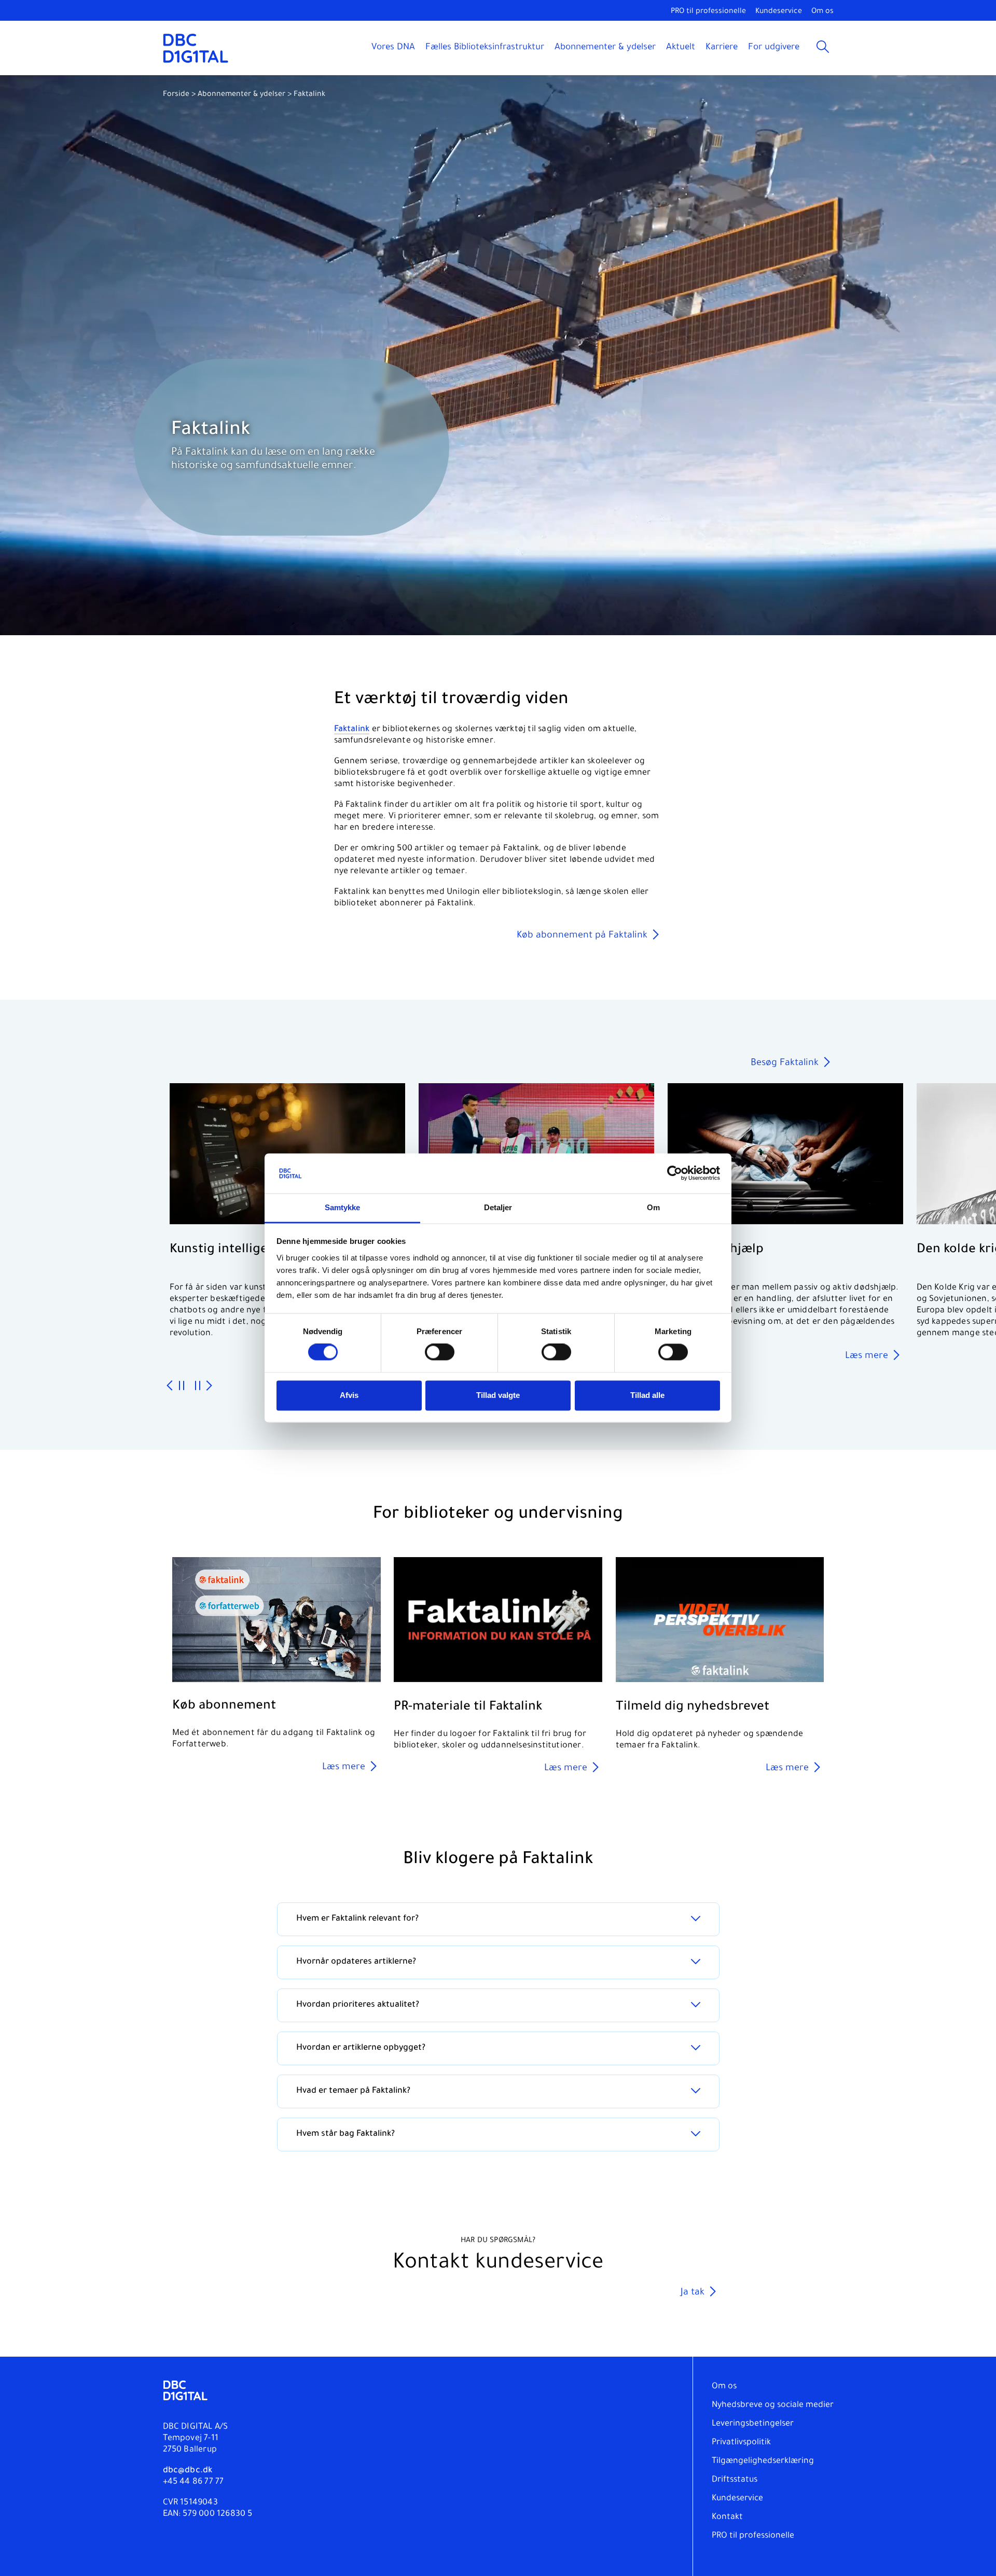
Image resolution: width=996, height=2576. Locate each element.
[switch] (440, 1352)
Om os (822, 12)
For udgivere (774, 48)
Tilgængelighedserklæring (763, 2461)
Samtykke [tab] (343, 1207)
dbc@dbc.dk (188, 2471)
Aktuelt (681, 48)
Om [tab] (653, 1207)
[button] (977, 94)
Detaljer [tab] (498, 1207)
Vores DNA (393, 48)
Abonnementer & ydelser (605, 48)
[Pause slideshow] (181, 1386)
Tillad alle (647, 1395)
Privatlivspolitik (741, 2443)
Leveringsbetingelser (753, 2424)
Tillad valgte (498, 1395)
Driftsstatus (735, 2480)
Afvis (349, 1395)
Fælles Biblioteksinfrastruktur (485, 48)
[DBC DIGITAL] (196, 48)
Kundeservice (779, 12)
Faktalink (352, 730)
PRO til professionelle (708, 12)
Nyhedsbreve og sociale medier (773, 2405)
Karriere (722, 48)
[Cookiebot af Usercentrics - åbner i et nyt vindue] (675, 1173)
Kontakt (727, 2517)
